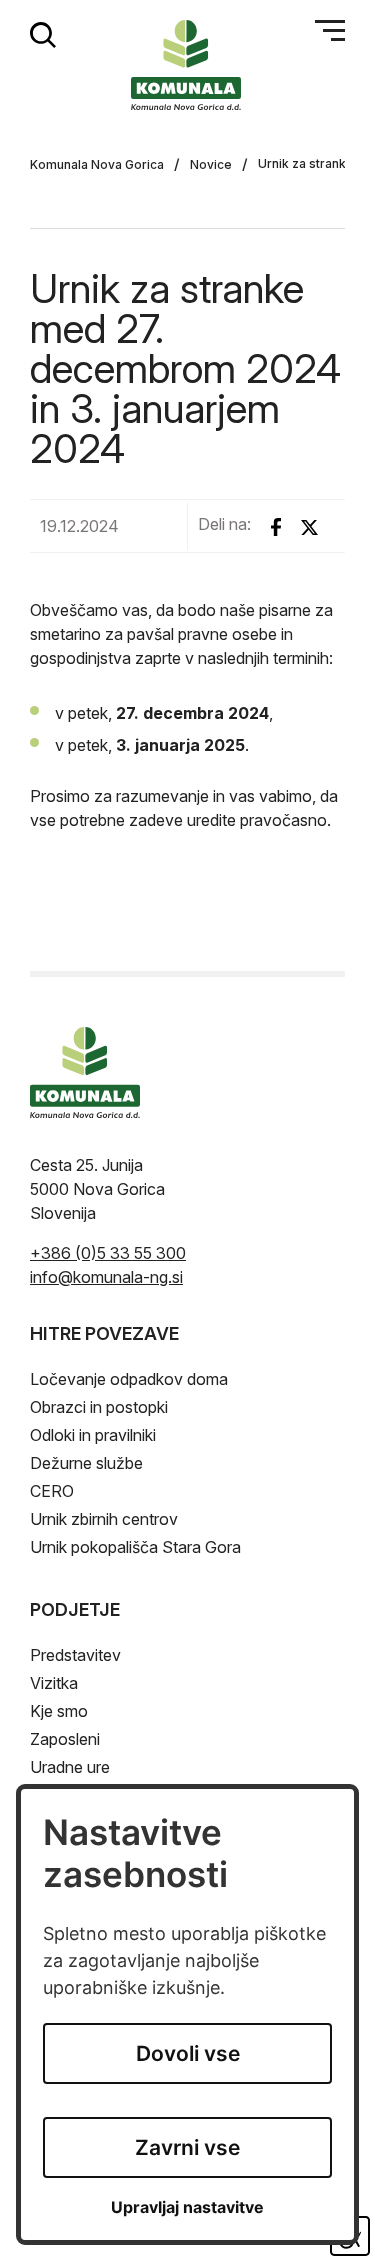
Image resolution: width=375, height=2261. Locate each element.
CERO (52, 1491)
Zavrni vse (187, 2147)
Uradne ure (70, 1767)
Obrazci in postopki (99, 1407)
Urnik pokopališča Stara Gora (135, 1547)
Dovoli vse (188, 2053)
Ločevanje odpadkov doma (129, 1379)
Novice (211, 164)
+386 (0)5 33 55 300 (108, 1253)
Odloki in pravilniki (93, 1435)
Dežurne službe (86, 1463)
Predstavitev (75, 1655)
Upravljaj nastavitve (187, 2207)
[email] (106, 1277)
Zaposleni (65, 1739)
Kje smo (59, 1711)
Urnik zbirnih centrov (104, 1519)
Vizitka (54, 1683)
